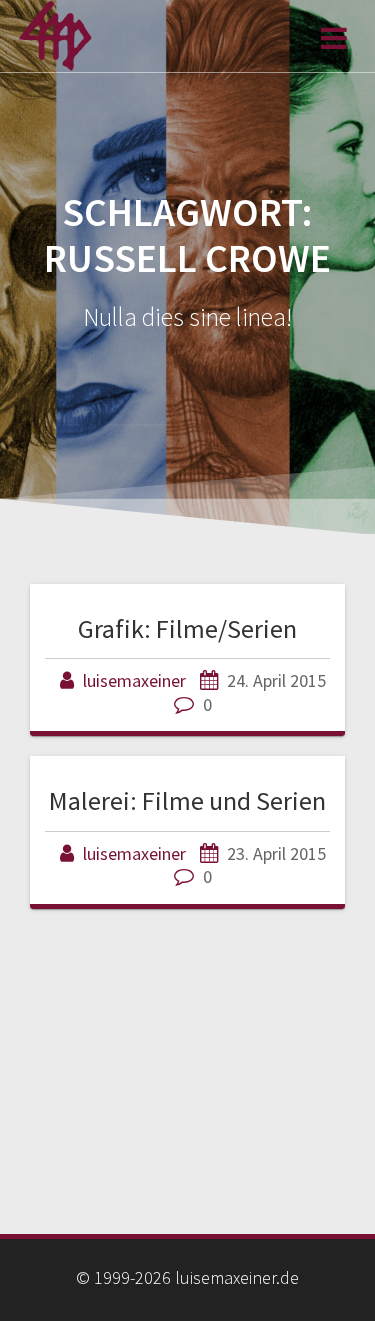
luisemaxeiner (134, 680)
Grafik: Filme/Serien (187, 628)
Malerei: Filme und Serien (187, 800)
